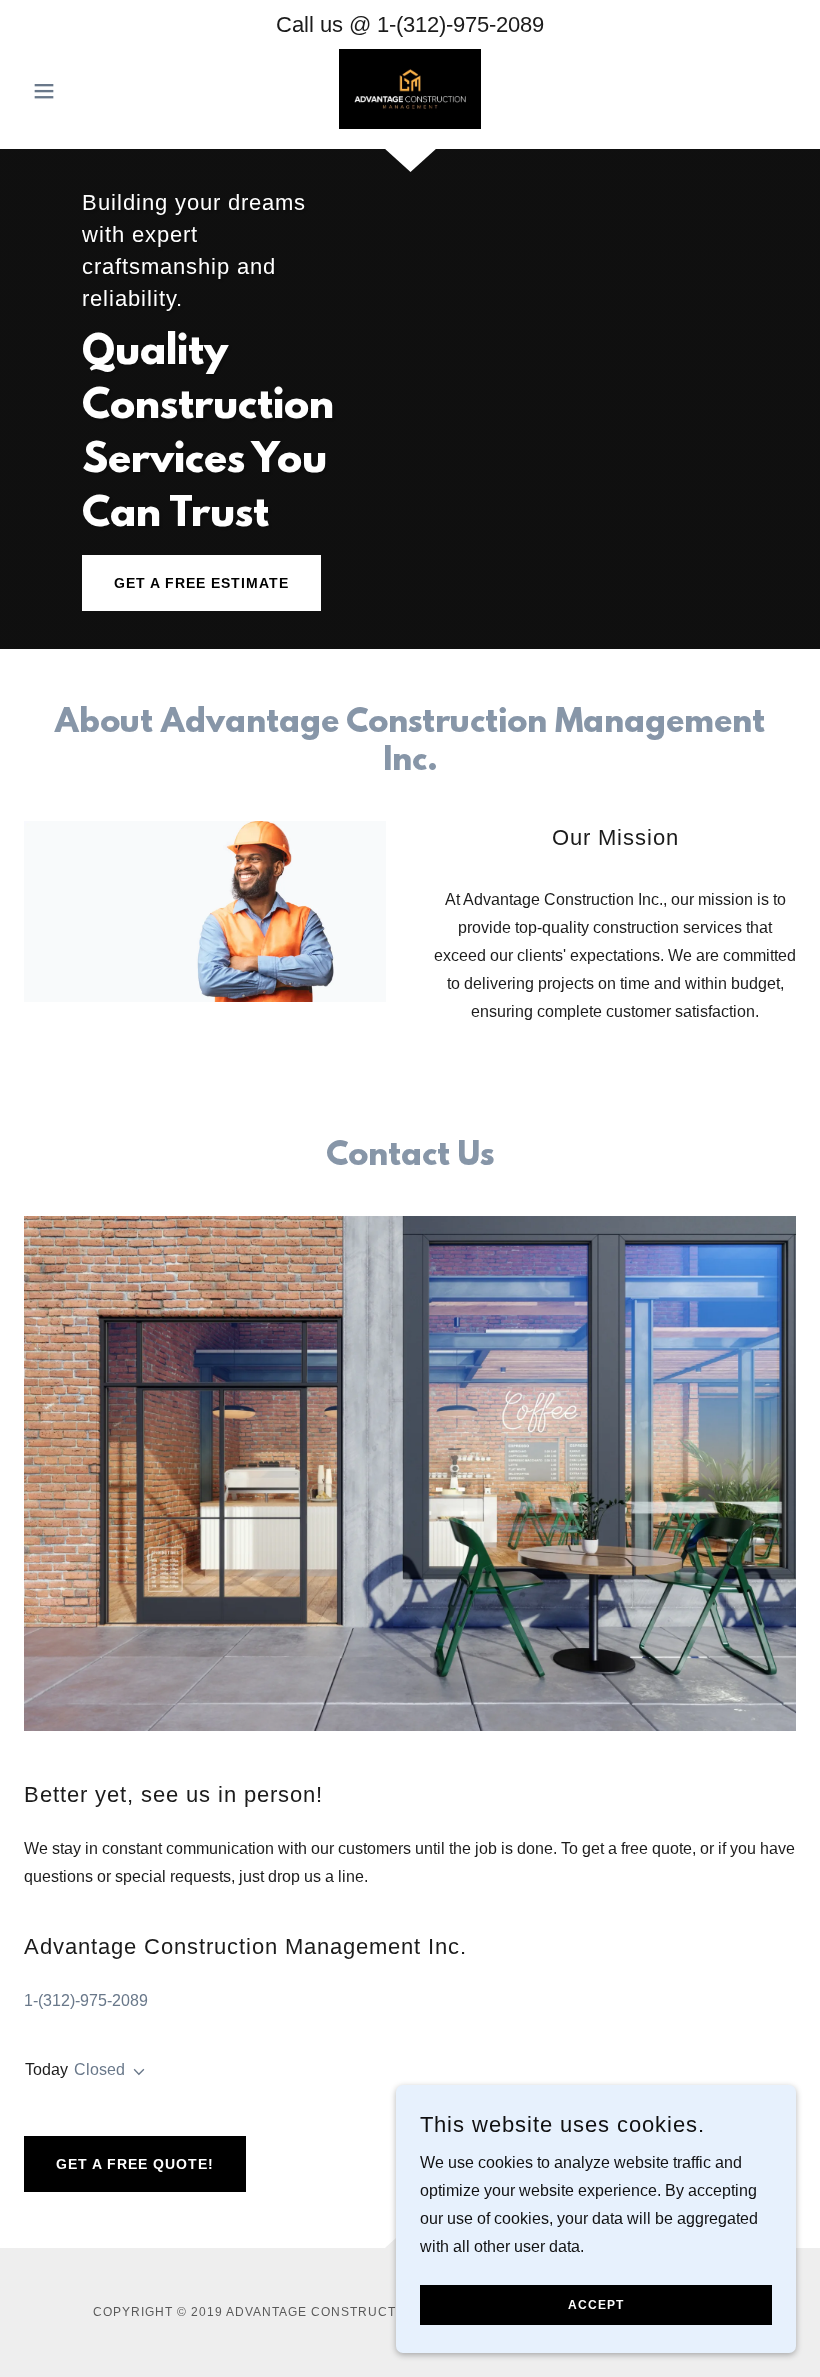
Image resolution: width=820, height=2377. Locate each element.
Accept (596, 2305)
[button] (82, 91)
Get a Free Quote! (135, 2164)
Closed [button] (99, 2069)
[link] (410, 89)
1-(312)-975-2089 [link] (460, 24)
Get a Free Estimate (201, 583)
